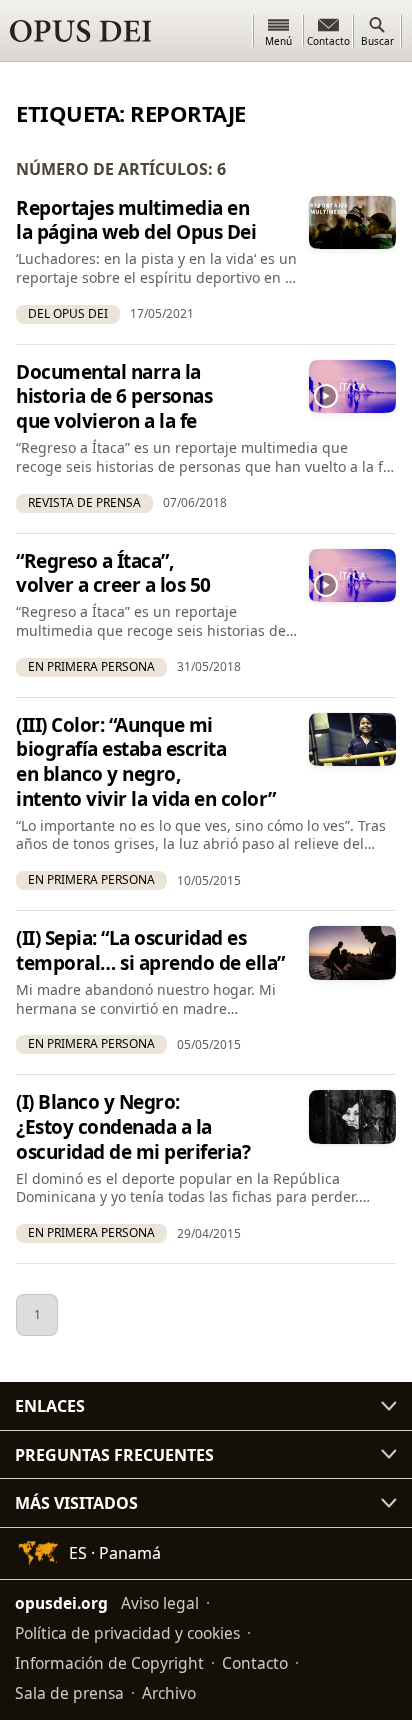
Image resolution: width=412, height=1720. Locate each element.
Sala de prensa (69, 1693)
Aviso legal (160, 1603)
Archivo (169, 1693)
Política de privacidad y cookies (127, 1633)
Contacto (255, 1663)
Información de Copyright (109, 1663)
